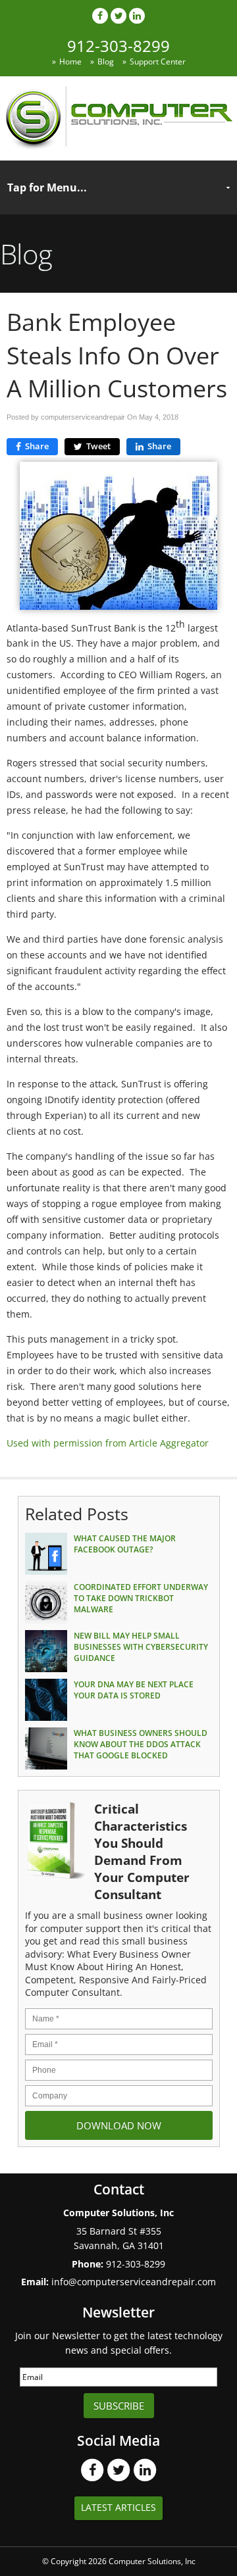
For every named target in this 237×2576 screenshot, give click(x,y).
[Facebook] (100, 15)
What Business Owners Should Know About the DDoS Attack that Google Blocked (141, 1744)
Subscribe (119, 2406)
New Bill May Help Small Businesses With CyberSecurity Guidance (141, 1647)
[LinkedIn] (137, 15)
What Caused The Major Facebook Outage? (125, 1544)
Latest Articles (118, 2507)
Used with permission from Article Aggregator (108, 1443)
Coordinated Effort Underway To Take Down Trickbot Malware (141, 1598)
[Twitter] (118, 15)
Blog (106, 62)
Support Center (158, 62)
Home (70, 62)
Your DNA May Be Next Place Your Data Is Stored (134, 1690)
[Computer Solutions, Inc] (118, 146)
